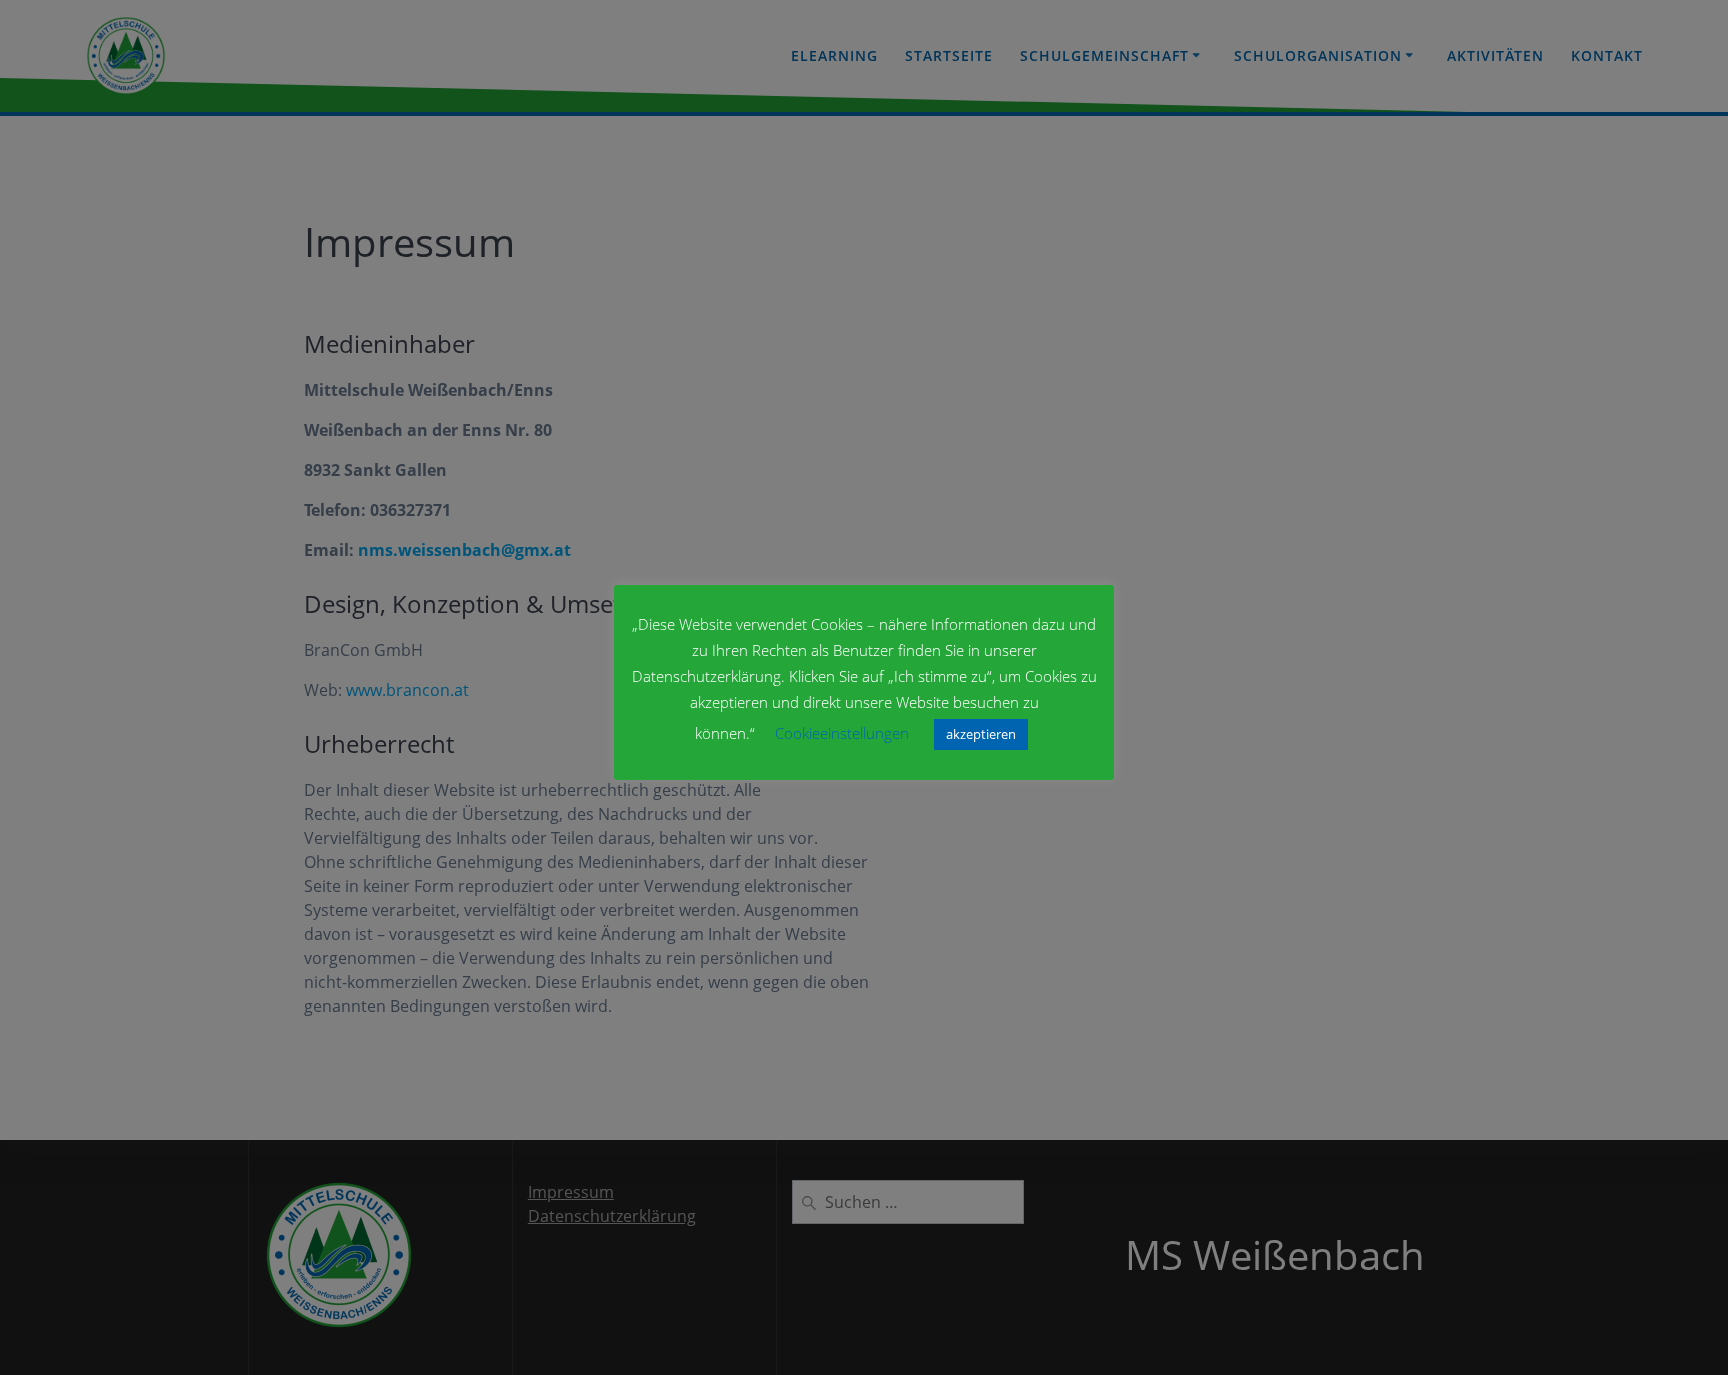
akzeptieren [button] (981, 734)
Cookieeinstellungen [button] (842, 733)
